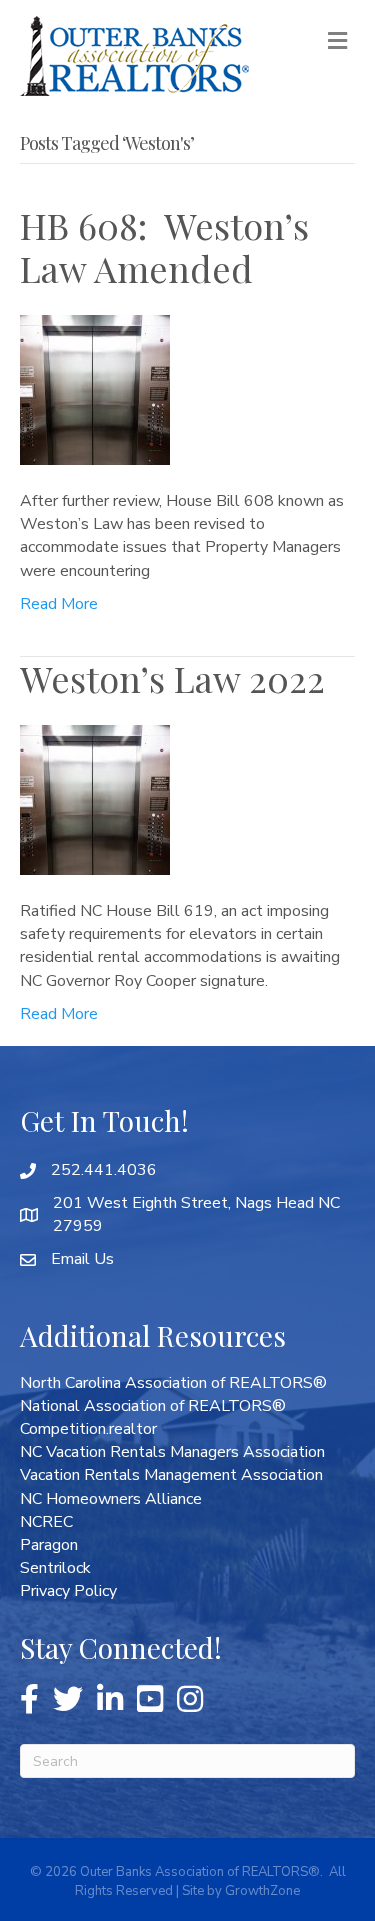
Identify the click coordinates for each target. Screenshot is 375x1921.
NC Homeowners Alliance (111, 1499)
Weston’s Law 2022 (172, 678)
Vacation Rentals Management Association (171, 1475)
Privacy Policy (68, 1591)
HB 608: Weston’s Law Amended (164, 246)
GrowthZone (262, 1891)
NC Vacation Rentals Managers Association (172, 1452)
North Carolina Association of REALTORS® (173, 1383)
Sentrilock (55, 1568)
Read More (59, 604)
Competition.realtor (88, 1429)
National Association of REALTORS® (153, 1406)
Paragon (49, 1545)
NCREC (46, 1522)
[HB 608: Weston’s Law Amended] (95, 389)
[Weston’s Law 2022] (95, 799)
